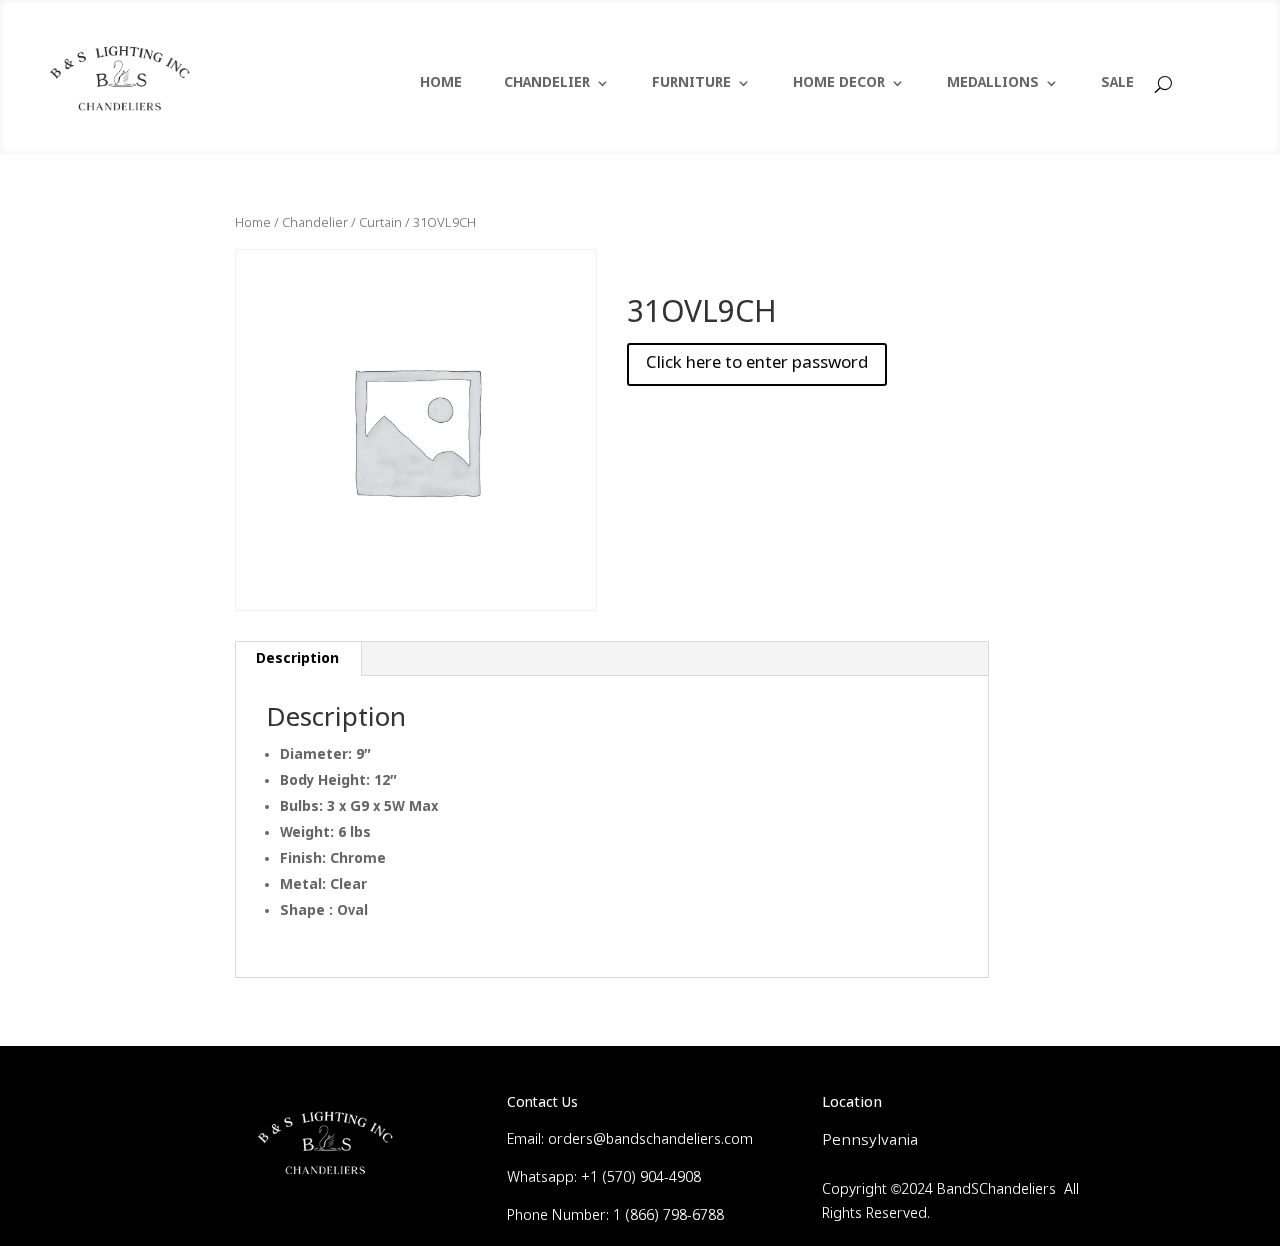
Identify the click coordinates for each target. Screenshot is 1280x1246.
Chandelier (315, 223)
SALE (1117, 84)
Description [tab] (297, 659)
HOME (441, 84)
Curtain (380, 223)
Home (253, 223)
